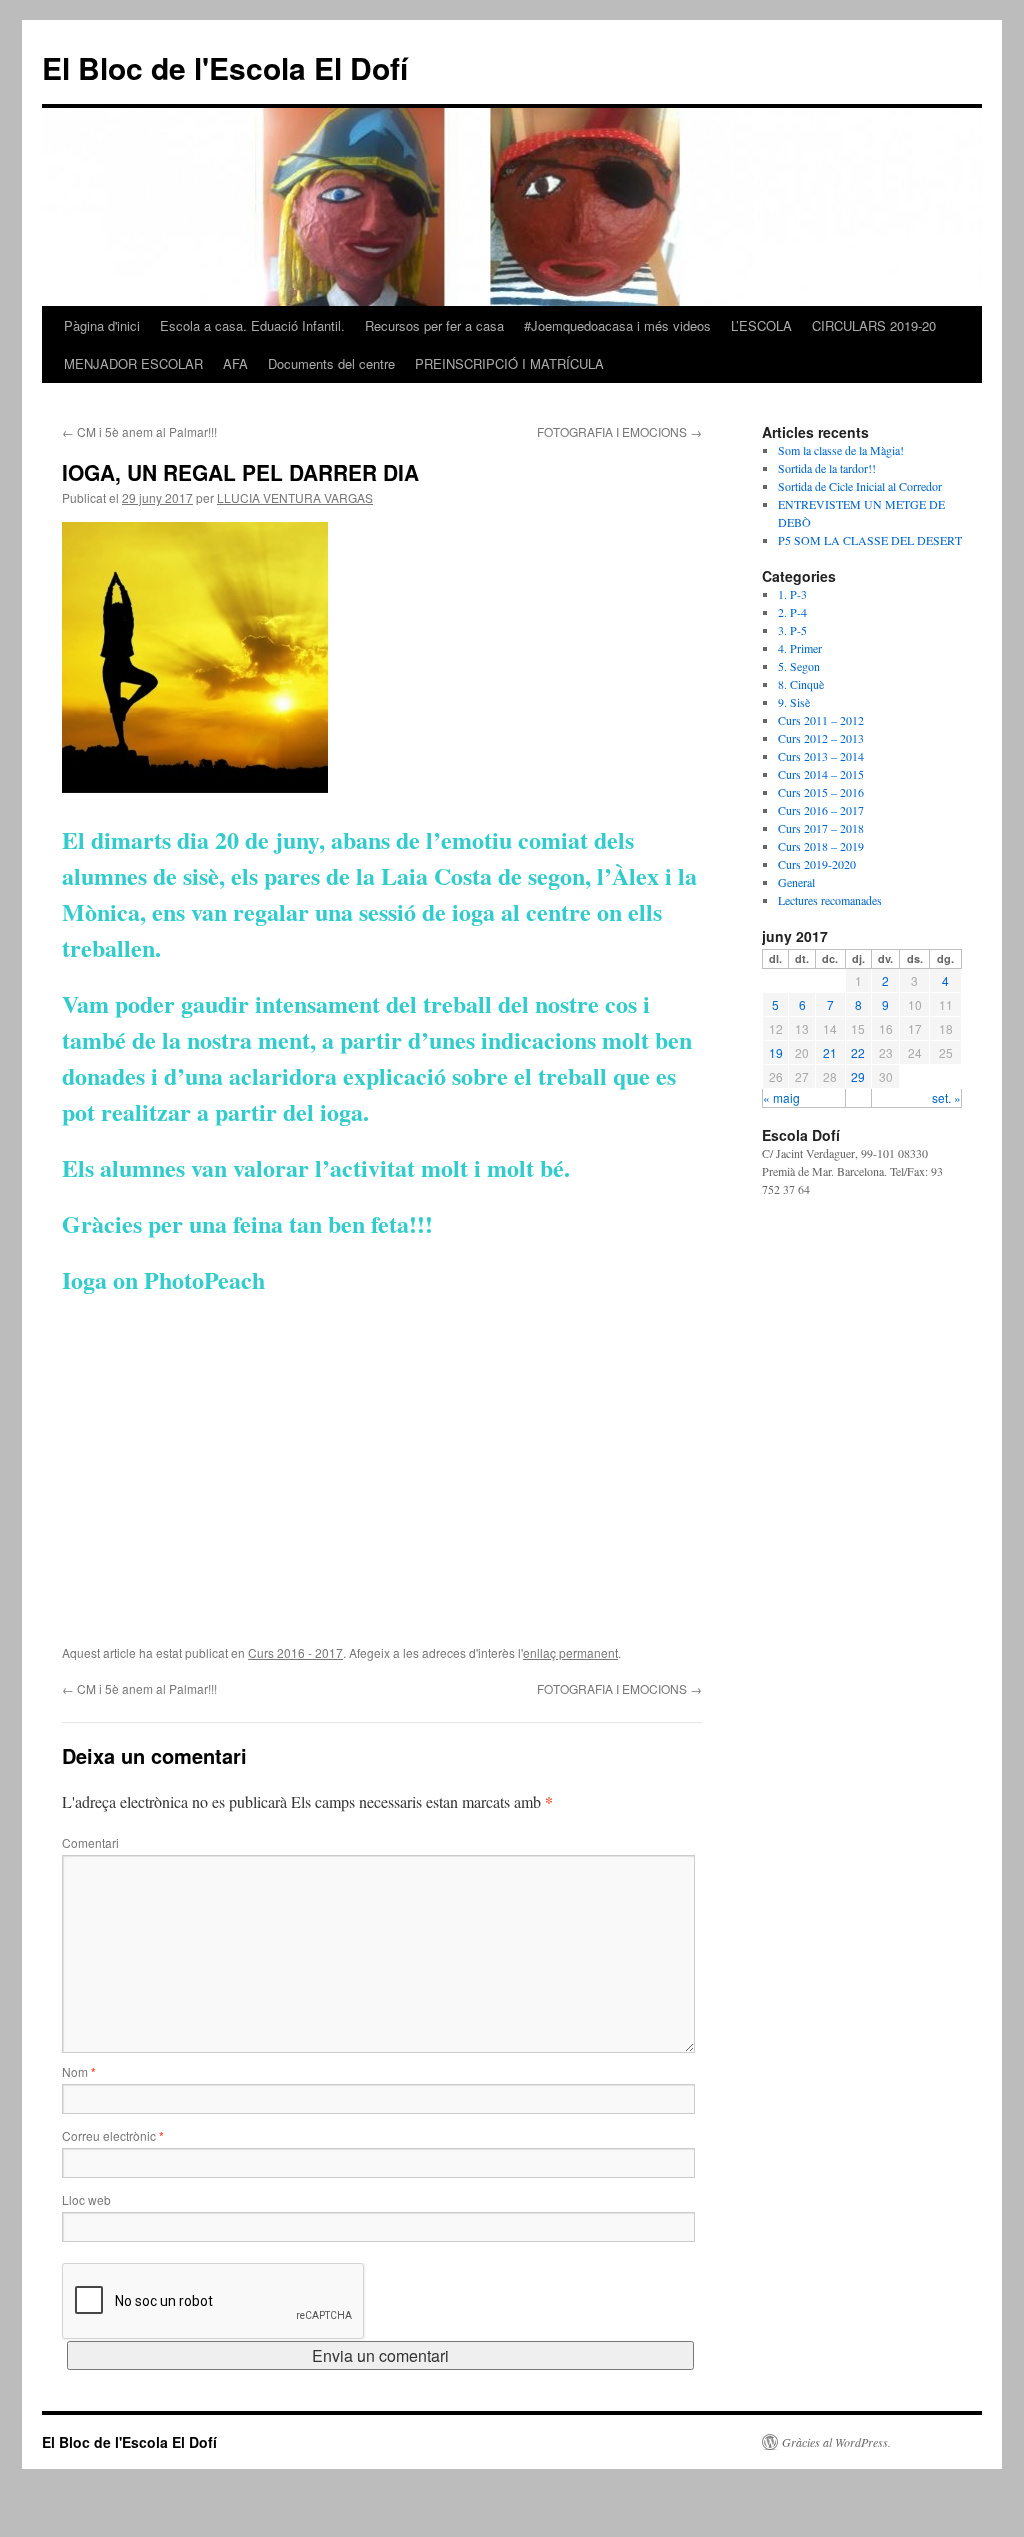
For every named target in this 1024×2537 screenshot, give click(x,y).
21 (830, 1052)
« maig (781, 1097)
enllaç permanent (570, 1652)
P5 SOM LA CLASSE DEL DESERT (870, 540)
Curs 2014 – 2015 (821, 774)
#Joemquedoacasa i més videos (617, 325)
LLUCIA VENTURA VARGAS (295, 497)
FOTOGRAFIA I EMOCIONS (619, 431)
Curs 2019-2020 (817, 864)
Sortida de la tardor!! (827, 468)
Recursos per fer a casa (434, 325)
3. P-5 (792, 630)
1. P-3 (792, 594)
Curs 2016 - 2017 (295, 1652)
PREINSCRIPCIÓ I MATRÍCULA (509, 363)
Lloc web (86, 2199)
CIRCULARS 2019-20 (874, 325)
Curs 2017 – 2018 (821, 828)
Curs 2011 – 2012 (821, 720)
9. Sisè (794, 702)
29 (858, 1076)
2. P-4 (792, 612)
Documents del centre (331, 363)
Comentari (90, 1842)
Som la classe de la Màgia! (841, 450)
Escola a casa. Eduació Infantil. (252, 325)
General (796, 882)
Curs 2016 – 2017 (821, 810)
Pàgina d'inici (102, 325)
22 (858, 1052)
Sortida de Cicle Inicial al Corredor (860, 486)
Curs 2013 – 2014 (821, 756)
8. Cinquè (801, 684)
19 (776, 1052)
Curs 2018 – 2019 (821, 846)
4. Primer (800, 648)
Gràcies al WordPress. (836, 2442)
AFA (235, 363)
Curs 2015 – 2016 (821, 792)
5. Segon (799, 666)
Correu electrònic (113, 2135)
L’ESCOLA (761, 325)
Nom (79, 2071)
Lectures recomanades (830, 900)
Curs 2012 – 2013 (821, 738)
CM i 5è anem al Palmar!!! (139, 431)
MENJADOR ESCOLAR (133, 363)
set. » (946, 1097)
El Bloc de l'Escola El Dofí (225, 67)
